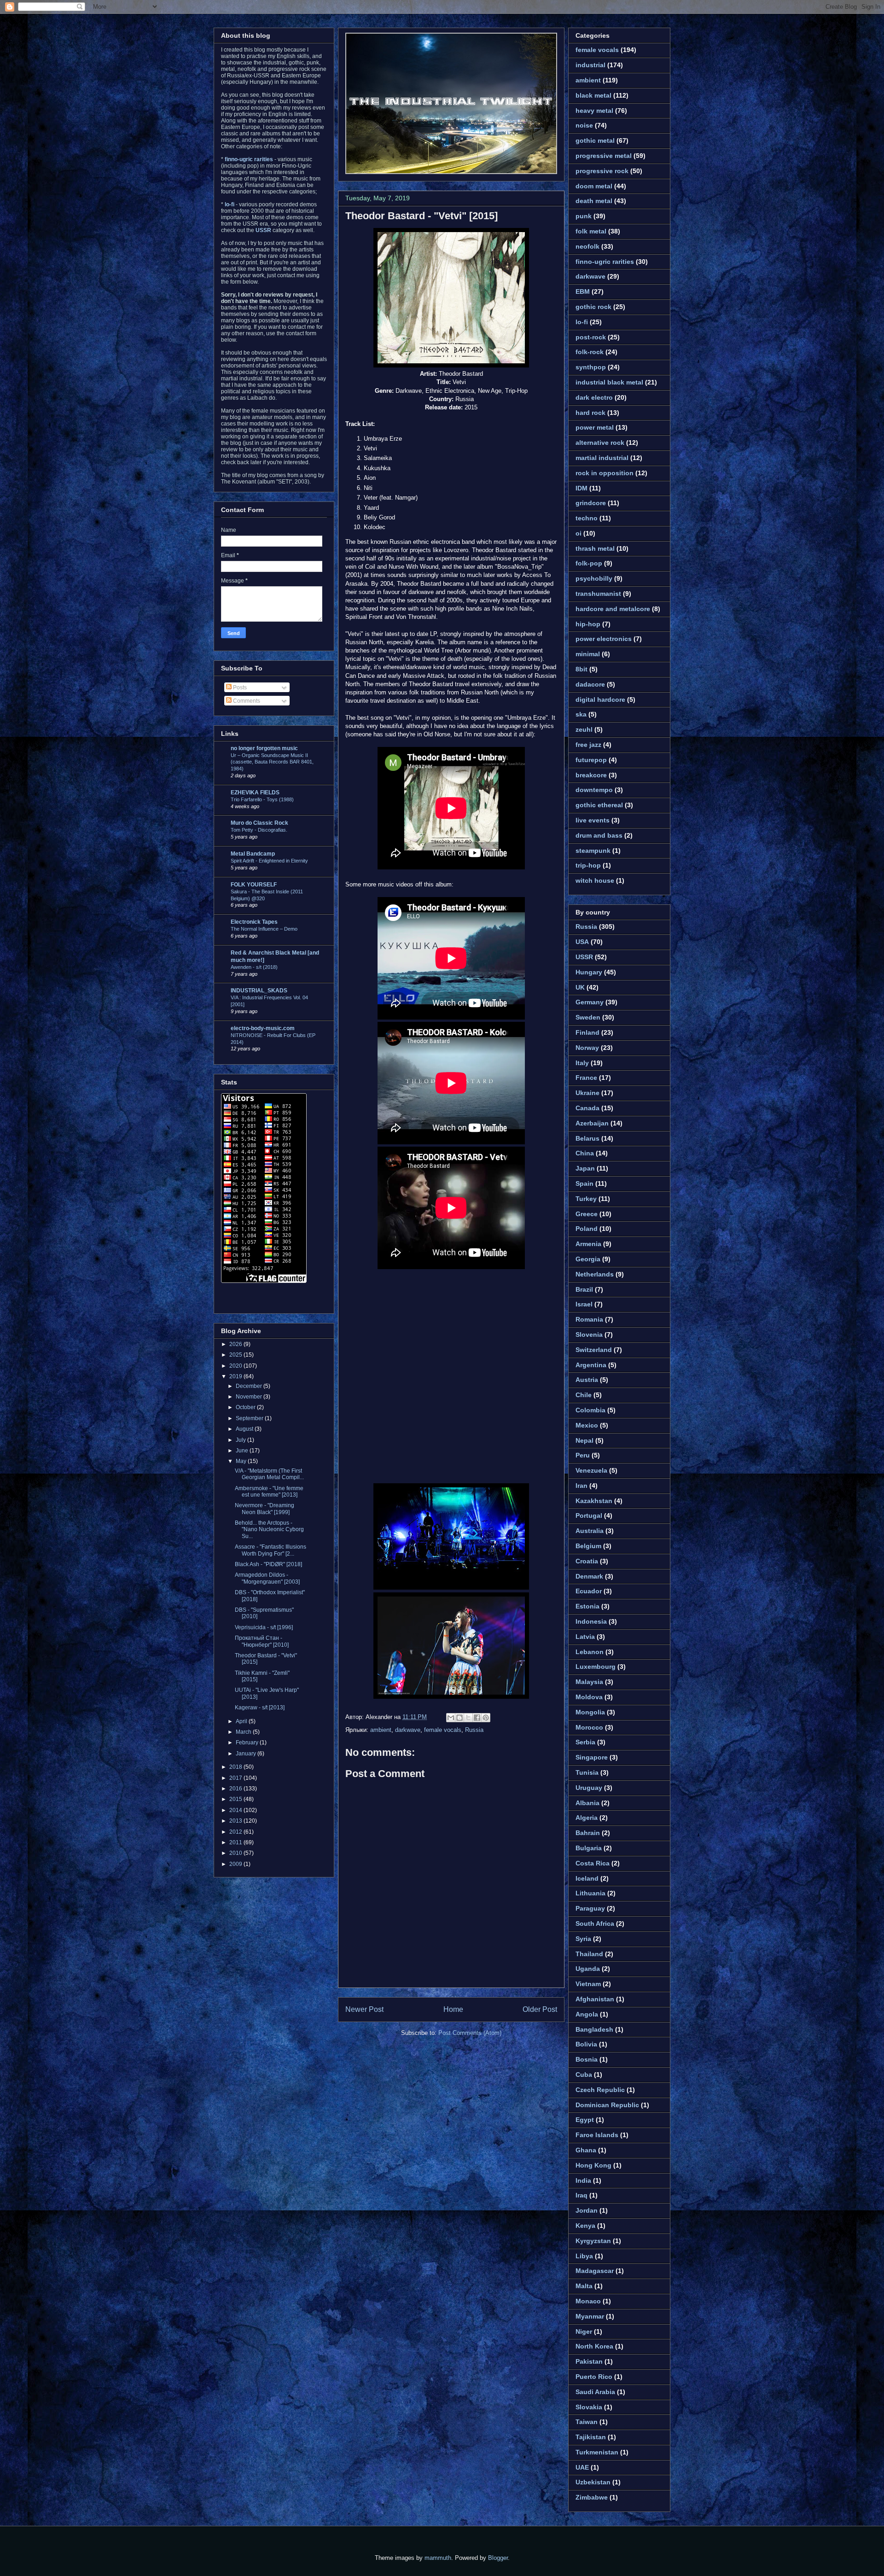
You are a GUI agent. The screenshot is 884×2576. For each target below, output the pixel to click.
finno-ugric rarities (605, 262)
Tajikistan (591, 2437)
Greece (587, 1214)
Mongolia (590, 1712)
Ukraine (587, 1093)
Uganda (588, 1969)
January (247, 1754)
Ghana (586, 2150)
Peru (583, 1455)
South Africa (595, 1923)
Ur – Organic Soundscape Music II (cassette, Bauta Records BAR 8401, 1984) (272, 762)
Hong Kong (593, 2165)
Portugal (589, 1515)
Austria (587, 1380)
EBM (583, 291)
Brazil (584, 1289)
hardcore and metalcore (613, 609)
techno (587, 518)
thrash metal (595, 548)
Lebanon (590, 1652)
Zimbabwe (592, 2497)
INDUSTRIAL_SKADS (259, 991)
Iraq (582, 2195)
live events (593, 820)
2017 (236, 1778)
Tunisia (587, 1772)
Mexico (587, 1425)
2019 (236, 1376)
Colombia (590, 1410)
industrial (590, 65)
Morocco (589, 1727)
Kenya (585, 2226)
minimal (588, 654)
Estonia (587, 1606)
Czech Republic (600, 2090)
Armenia (588, 1244)
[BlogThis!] (459, 1718)
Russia (474, 1730)
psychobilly (594, 578)
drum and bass (599, 835)
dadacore (590, 684)
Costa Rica (593, 1863)
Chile (584, 1395)
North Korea (594, 2346)
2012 (236, 1832)
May (242, 1461)
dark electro (594, 397)
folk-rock (590, 352)
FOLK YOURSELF (254, 885)
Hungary (589, 972)
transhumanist (598, 594)
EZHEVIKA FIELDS (255, 793)
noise (584, 125)
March (244, 1732)
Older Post (540, 2009)
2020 (236, 1366)
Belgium (588, 1546)
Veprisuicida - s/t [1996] (264, 1627)
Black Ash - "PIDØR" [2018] (268, 1564)
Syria (583, 1939)
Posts (239, 688)
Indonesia (591, 1621)
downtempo (594, 790)
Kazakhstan (594, 1501)
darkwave (408, 1730)
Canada (587, 1108)
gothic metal (595, 140)
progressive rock (602, 171)
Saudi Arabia (595, 2392)
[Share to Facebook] (477, 1718)
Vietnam (588, 1984)
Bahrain (588, 1833)
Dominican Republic (607, 2105)
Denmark (589, 1576)
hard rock (590, 413)
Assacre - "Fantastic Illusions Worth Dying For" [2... (270, 1550)
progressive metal (604, 156)
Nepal (584, 1440)
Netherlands (595, 1274)
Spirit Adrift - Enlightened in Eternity (269, 861)
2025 (236, 1355)
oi (579, 533)
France (586, 1078)
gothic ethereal (599, 805)
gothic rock (593, 307)
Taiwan (587, 2422)
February (248, 1743)
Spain (584, 1183)
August (245, 1429)
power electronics (604, 639)
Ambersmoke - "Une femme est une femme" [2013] (269, 1492)
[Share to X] (468, 1718)
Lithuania (590, 1893)
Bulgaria (589, 1848)
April (242, 1721)
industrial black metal (609, 382)
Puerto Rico (594, 2377)
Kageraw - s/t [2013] (260, 1708)
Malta (584, 2286)
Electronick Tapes (254, 922)
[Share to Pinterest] (486, 1718)
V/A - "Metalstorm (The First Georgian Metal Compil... (269, 1474)
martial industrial (602, 458)
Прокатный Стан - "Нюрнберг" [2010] (262, 1641)
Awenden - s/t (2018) (254, 967)
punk (584, 216)
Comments (246, 701)
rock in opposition (605, 473)
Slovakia (589, 2407)
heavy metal (594, 111)
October (246, 1407)
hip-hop (588, 624)
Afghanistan (595, 1999)
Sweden (588, 1017)
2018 (236, 1767)
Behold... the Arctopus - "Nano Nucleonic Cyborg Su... (269, 1530)
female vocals (443, 1730)
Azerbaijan (592, 1123)
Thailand (589, 1954)
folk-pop (589, 563)
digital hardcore (600, 699)
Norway (587, 1048)
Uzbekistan (593, 2482)
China (585, 1153)
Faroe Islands (597, 2135)
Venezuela (591, 1470)
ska (581, 714)
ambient (381, 1730)
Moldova (589, 1697)
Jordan (587, 2210)
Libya (584, 2256)
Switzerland (594, 1350)
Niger (584, 2331)
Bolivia (586, 2044)
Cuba (584, 2075)
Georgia (588, 1259)
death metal (594, 201)
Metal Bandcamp (253, 854)
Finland (587, 1032)
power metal (595, 427)
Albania (587, 1803)
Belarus (587, 1138)
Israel (584, 1304)
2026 (236, 1344)
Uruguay (589, 1788)
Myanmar (590, 2316)
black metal (593, 95)
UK (580, 987)
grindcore (591, 503)
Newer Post (364, 2009)
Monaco (588, 2301)
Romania (589, 1319)
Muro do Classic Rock (259, 823)
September (250, 1418)
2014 (236, 1810)
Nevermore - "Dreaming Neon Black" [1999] (265, 1509)
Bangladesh (594, 2029)
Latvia (585, 1637)
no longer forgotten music (264, 748)
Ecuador (589, 1591)
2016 (236, 1789)
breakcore (591, 775)
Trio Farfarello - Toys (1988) (262, 799)
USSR (584, 957)
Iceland (587, 1878)
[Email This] (451, 1718)
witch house (595, 880)
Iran (582, 1486)
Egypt (585, 2120)
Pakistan (589, 2361)
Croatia (587, 1561)
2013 (236, 1821)
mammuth (438, 2558)
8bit (582, 669)
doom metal (594, 186)
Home (453, 2009)
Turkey (586, 1199)
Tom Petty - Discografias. (259, 830)
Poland (587, 1229)
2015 (236, 1799)
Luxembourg (596, 1667)
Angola (587, 2014)
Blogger (498, 2558)
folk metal (591, 231)
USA (582, 942)
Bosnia (587, 2059)
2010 (236, 1853)
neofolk (587, 246)
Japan (585, 1168)
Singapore (592, 1757)
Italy (582, 1063)
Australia (590, 1531)
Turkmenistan (597, 2452)
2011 (236, 1842)
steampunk (593, 851)
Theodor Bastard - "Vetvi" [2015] (422, 216)
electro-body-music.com (263, 1028)
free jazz (588, 745)
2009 (236, 1864)
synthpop (591, 367)
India (583, 2180)
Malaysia (589, 1682)
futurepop (591, 760)
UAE (582, 2467)
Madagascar (595, 2271)
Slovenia (589, 1335)
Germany (590, 1002)
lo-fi (582, 322)
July (241, 1440)
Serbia (585, 1742)
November (250, 1397)
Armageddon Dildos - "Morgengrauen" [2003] (267, 1578)
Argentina (591, 1365)
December (250, 1386)
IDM (582, 488)
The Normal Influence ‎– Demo (264, 929)
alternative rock (600, 443)
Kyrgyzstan (593, 2241)
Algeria (587, 1818)
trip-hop (588, 865)
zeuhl (584, 729)
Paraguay (590, 1908)
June (243, 1451)
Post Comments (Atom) (470, 2033)
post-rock (591, 337)
